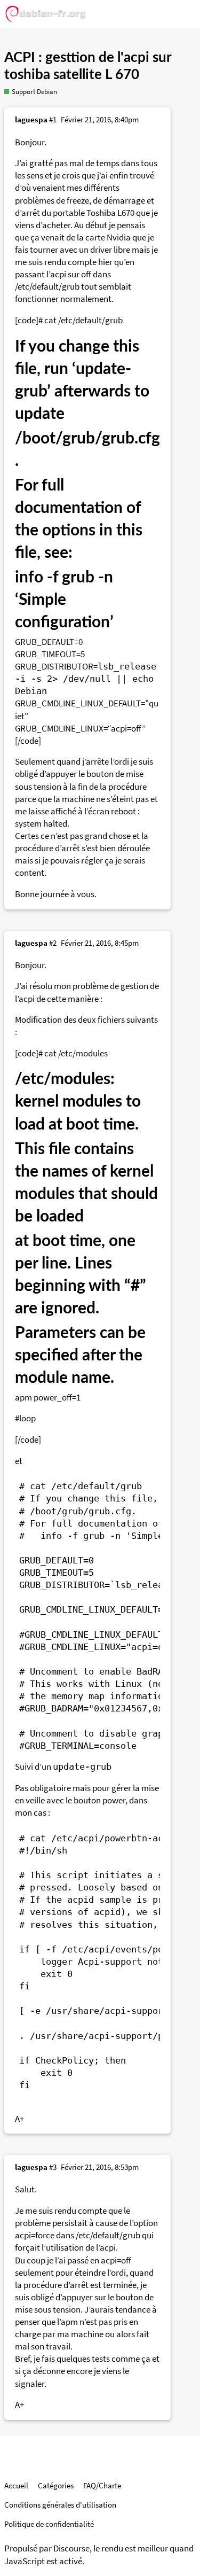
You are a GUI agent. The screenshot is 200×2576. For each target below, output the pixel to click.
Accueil (16, 2485)
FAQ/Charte (102, 2485)
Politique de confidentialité (49, 2524)
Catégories (56, 2485)
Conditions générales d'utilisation (60, 2505)
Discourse (71, 2548)
